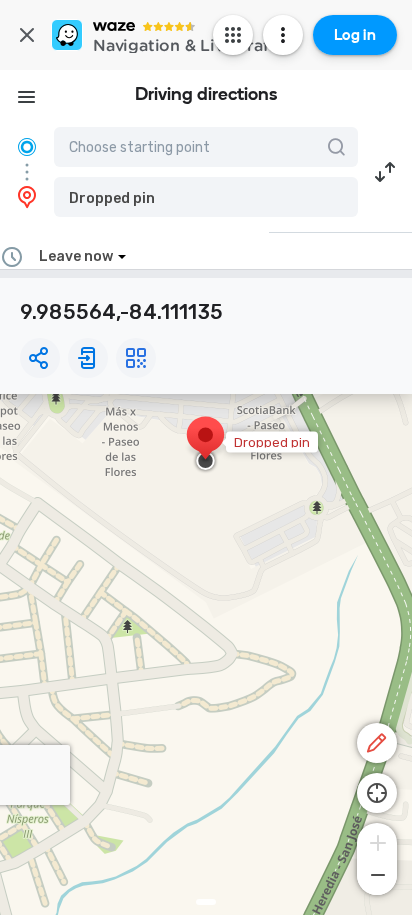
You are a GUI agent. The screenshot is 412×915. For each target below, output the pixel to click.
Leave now (76, 256)
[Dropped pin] (205, 445)
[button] (206, 197)
